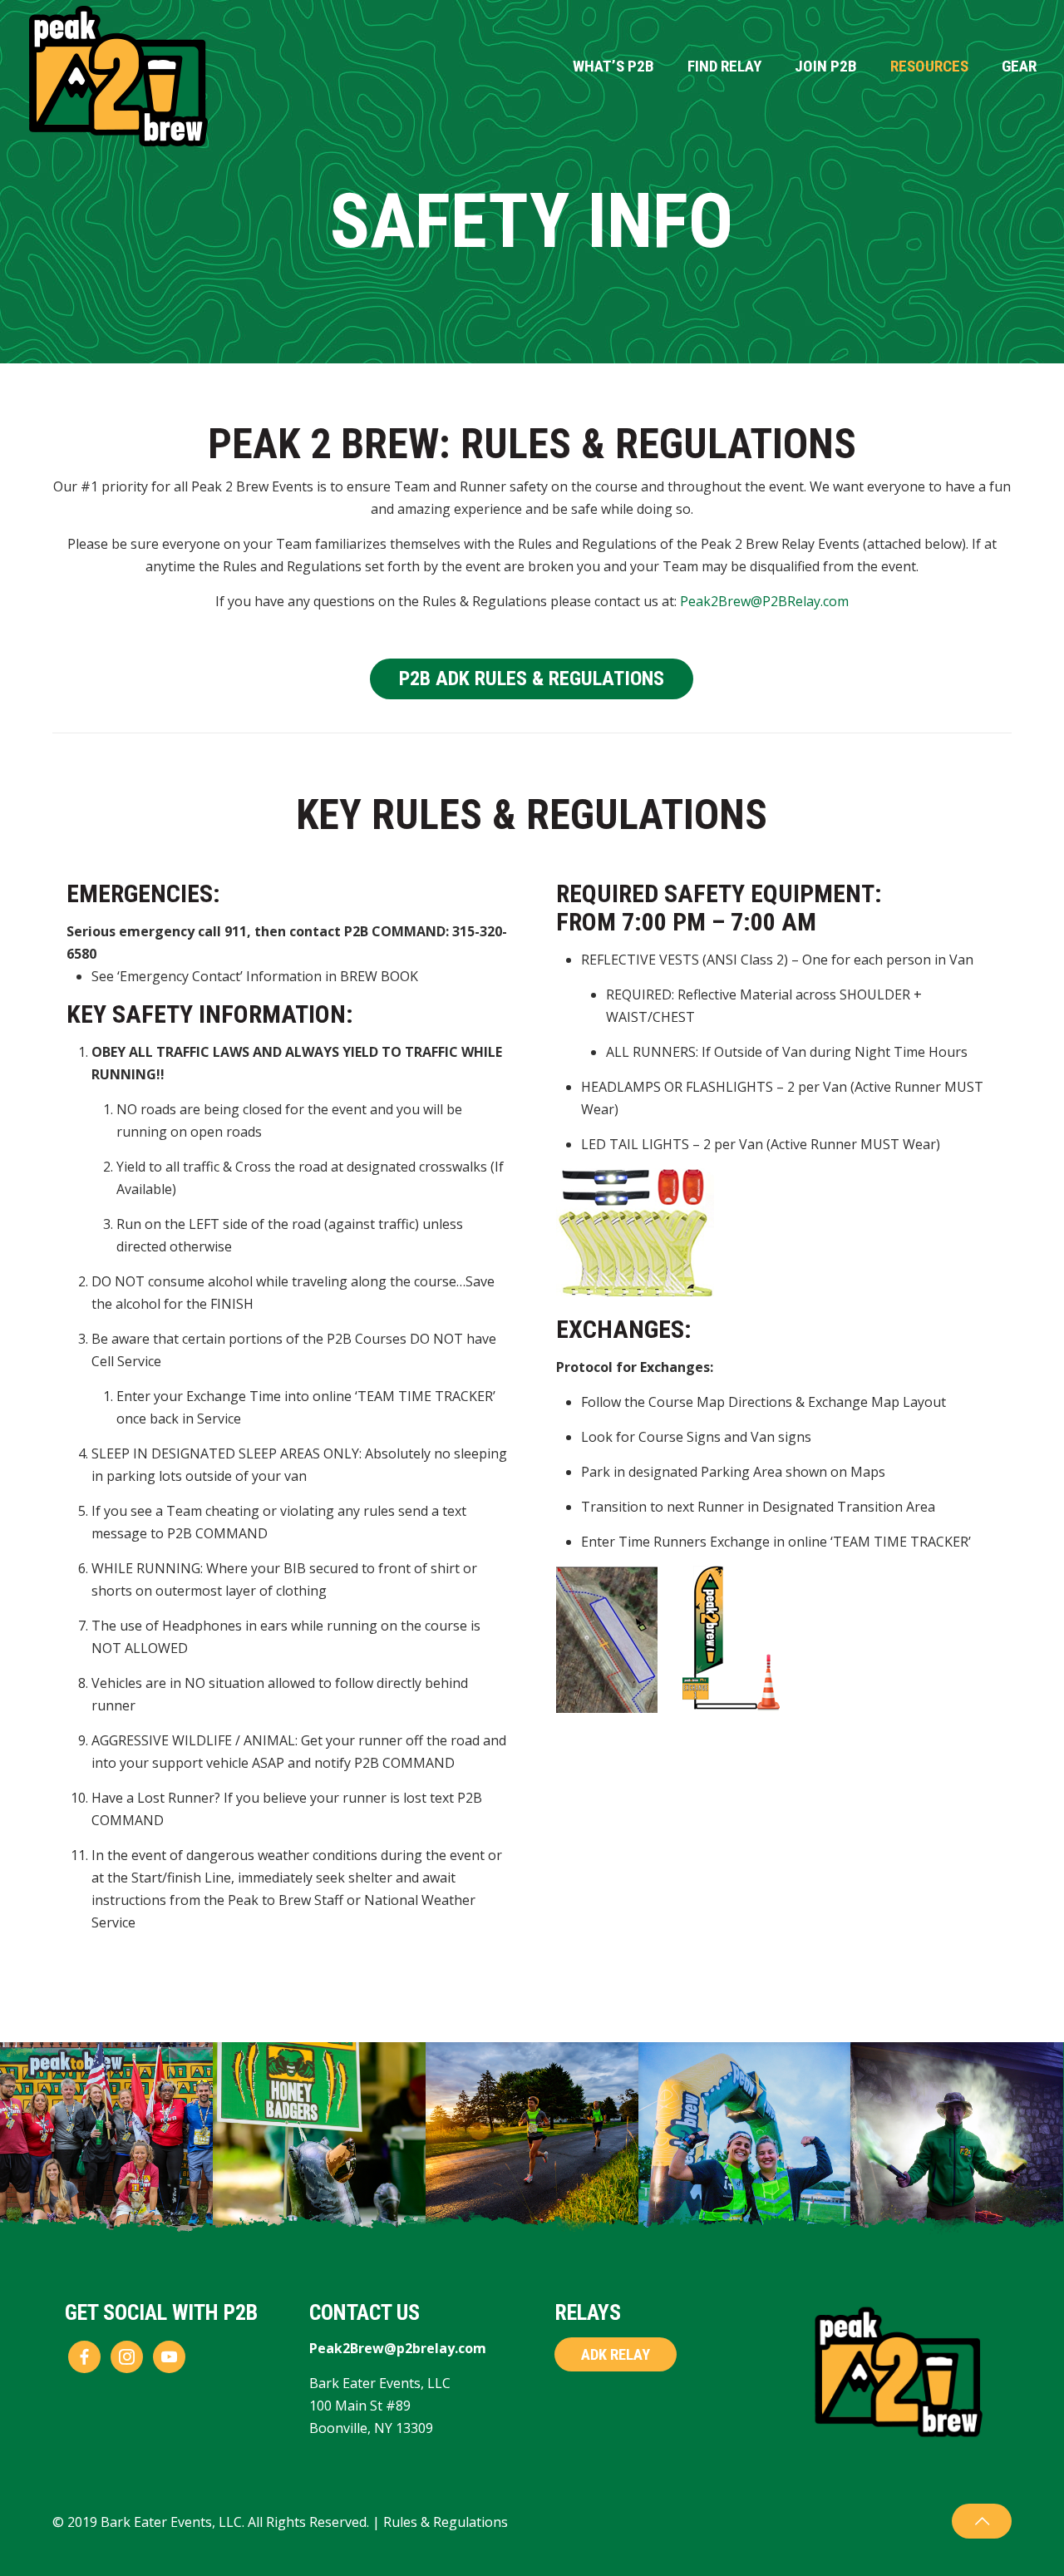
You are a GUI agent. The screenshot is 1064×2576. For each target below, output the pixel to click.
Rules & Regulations (446, 2522)
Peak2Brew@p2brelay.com (398, 2348)
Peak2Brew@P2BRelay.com (764, 601)
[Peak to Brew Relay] (119, 76)
